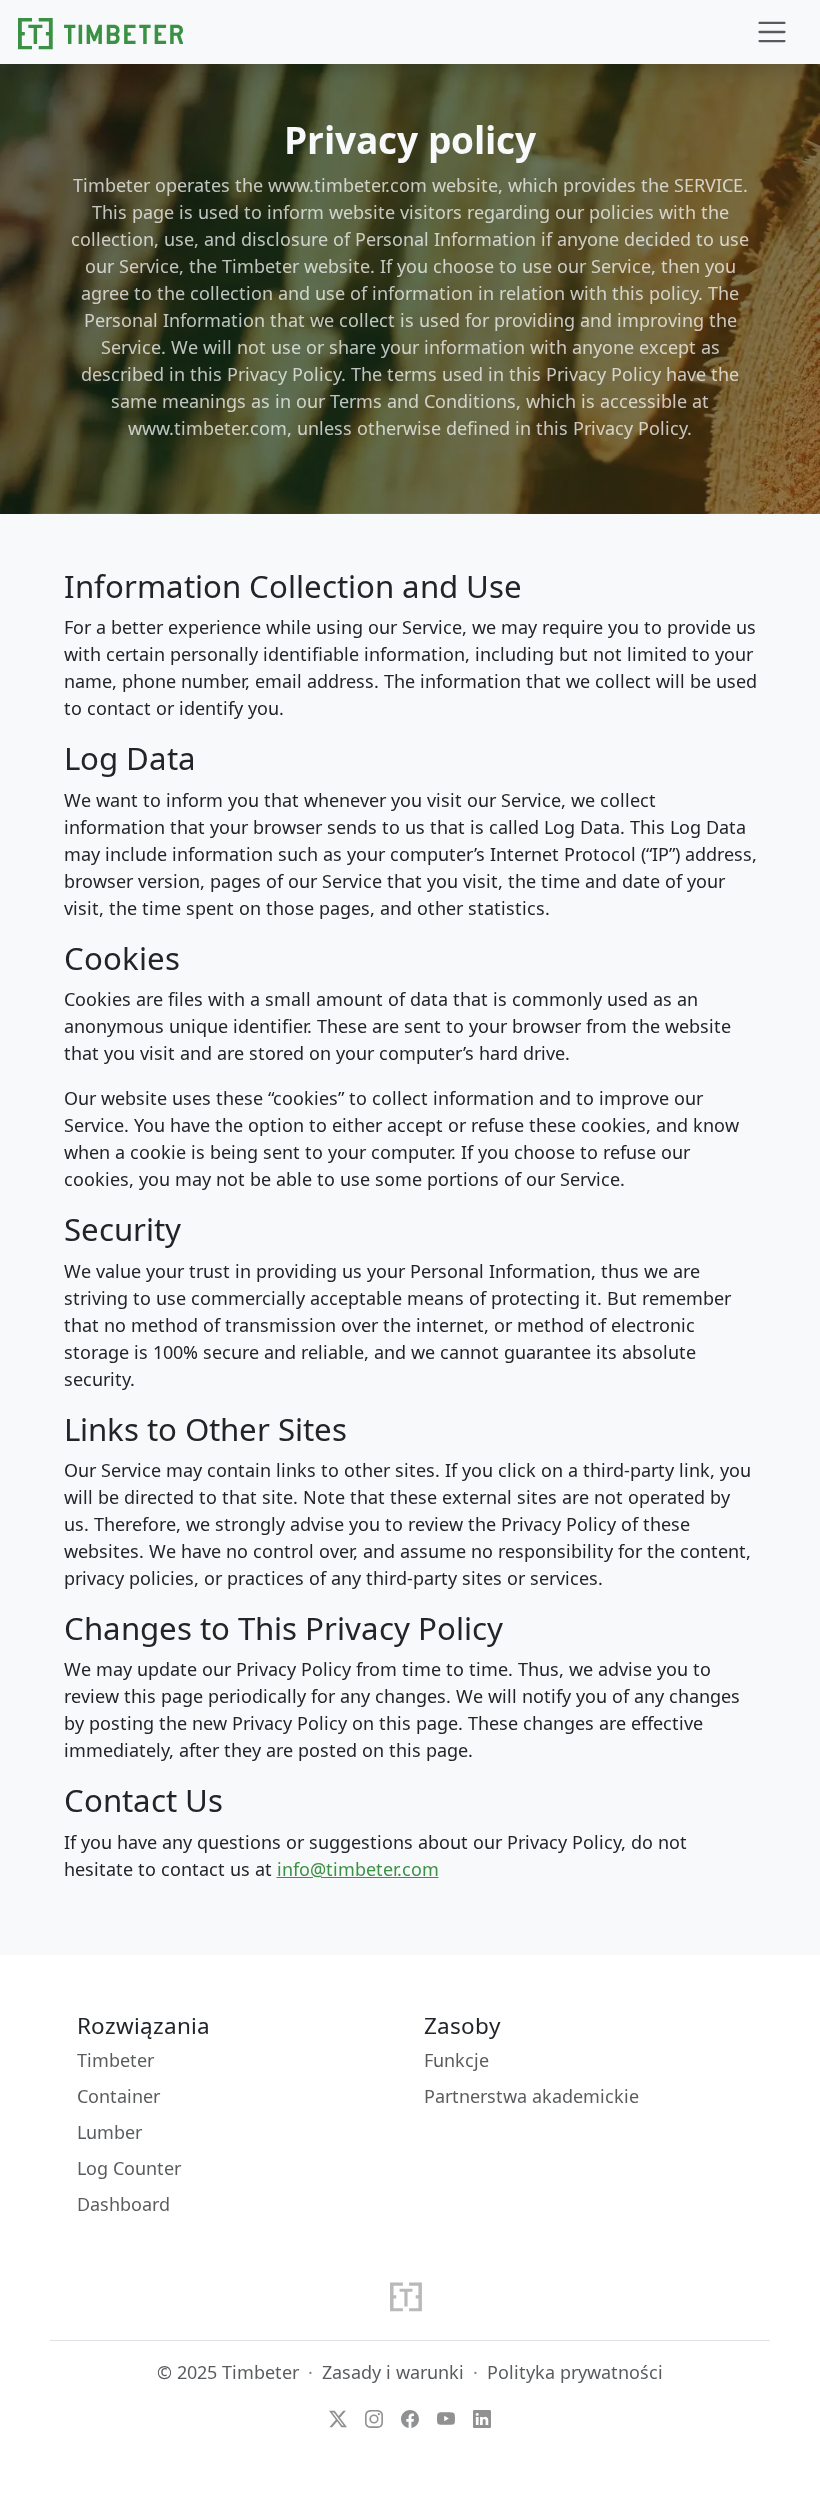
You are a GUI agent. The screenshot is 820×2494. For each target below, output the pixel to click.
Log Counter (129, 2168)
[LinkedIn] (482, 2417)
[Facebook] (410, 2417)
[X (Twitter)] (338, 2417)
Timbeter (115, 2060)
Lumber (109, 2132)
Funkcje (456, 2060)
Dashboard (123, 2204)
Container (118, 2096)
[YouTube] (446, 2417)
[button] (771, 32)
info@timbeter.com (358, 1869)
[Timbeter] (100, 32)
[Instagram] (374, 2417)
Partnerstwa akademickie (531, 2096)
